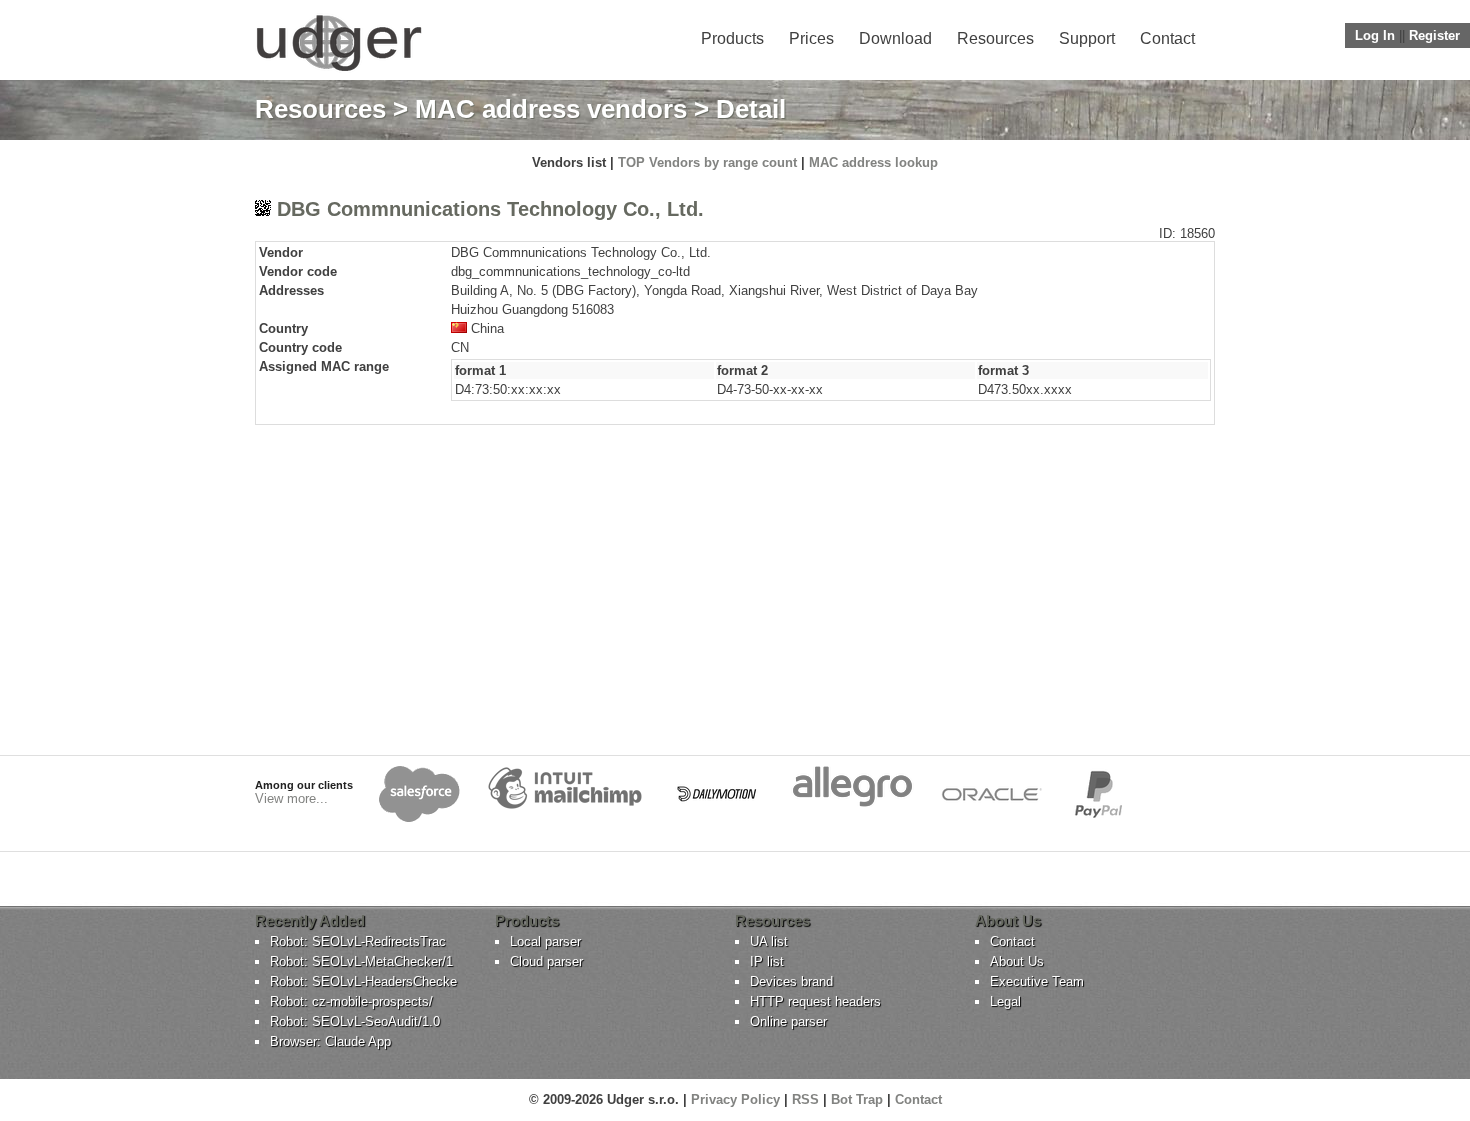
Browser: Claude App (330, 1041)
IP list (767, 961)
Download (895, 38)
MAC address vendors (551, 109)
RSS (805, 1099)
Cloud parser (546, 961)
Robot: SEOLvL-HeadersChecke (363, 981)
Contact (1167, 38)
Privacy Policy (735, 1099)
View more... (291, 798)
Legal (1005, 1001)
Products (732, 38)
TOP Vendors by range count (707, 162)
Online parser (788, 1021)
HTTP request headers (815, 1001)
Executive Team (1037, 981)
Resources (995, 38)
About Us (1017, 961)
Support (1087, 38)
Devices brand (791, 981)
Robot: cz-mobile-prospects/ (351, 1001)
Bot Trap (857, 1099)
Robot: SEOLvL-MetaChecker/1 (361, 961)
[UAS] (338, 70)
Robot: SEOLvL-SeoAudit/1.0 (355, 1021)
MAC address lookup (873, 162)
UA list (769, 941)
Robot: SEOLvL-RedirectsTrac (358, 941)
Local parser (545, 941)
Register (1434, 35)
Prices (811, 38)
